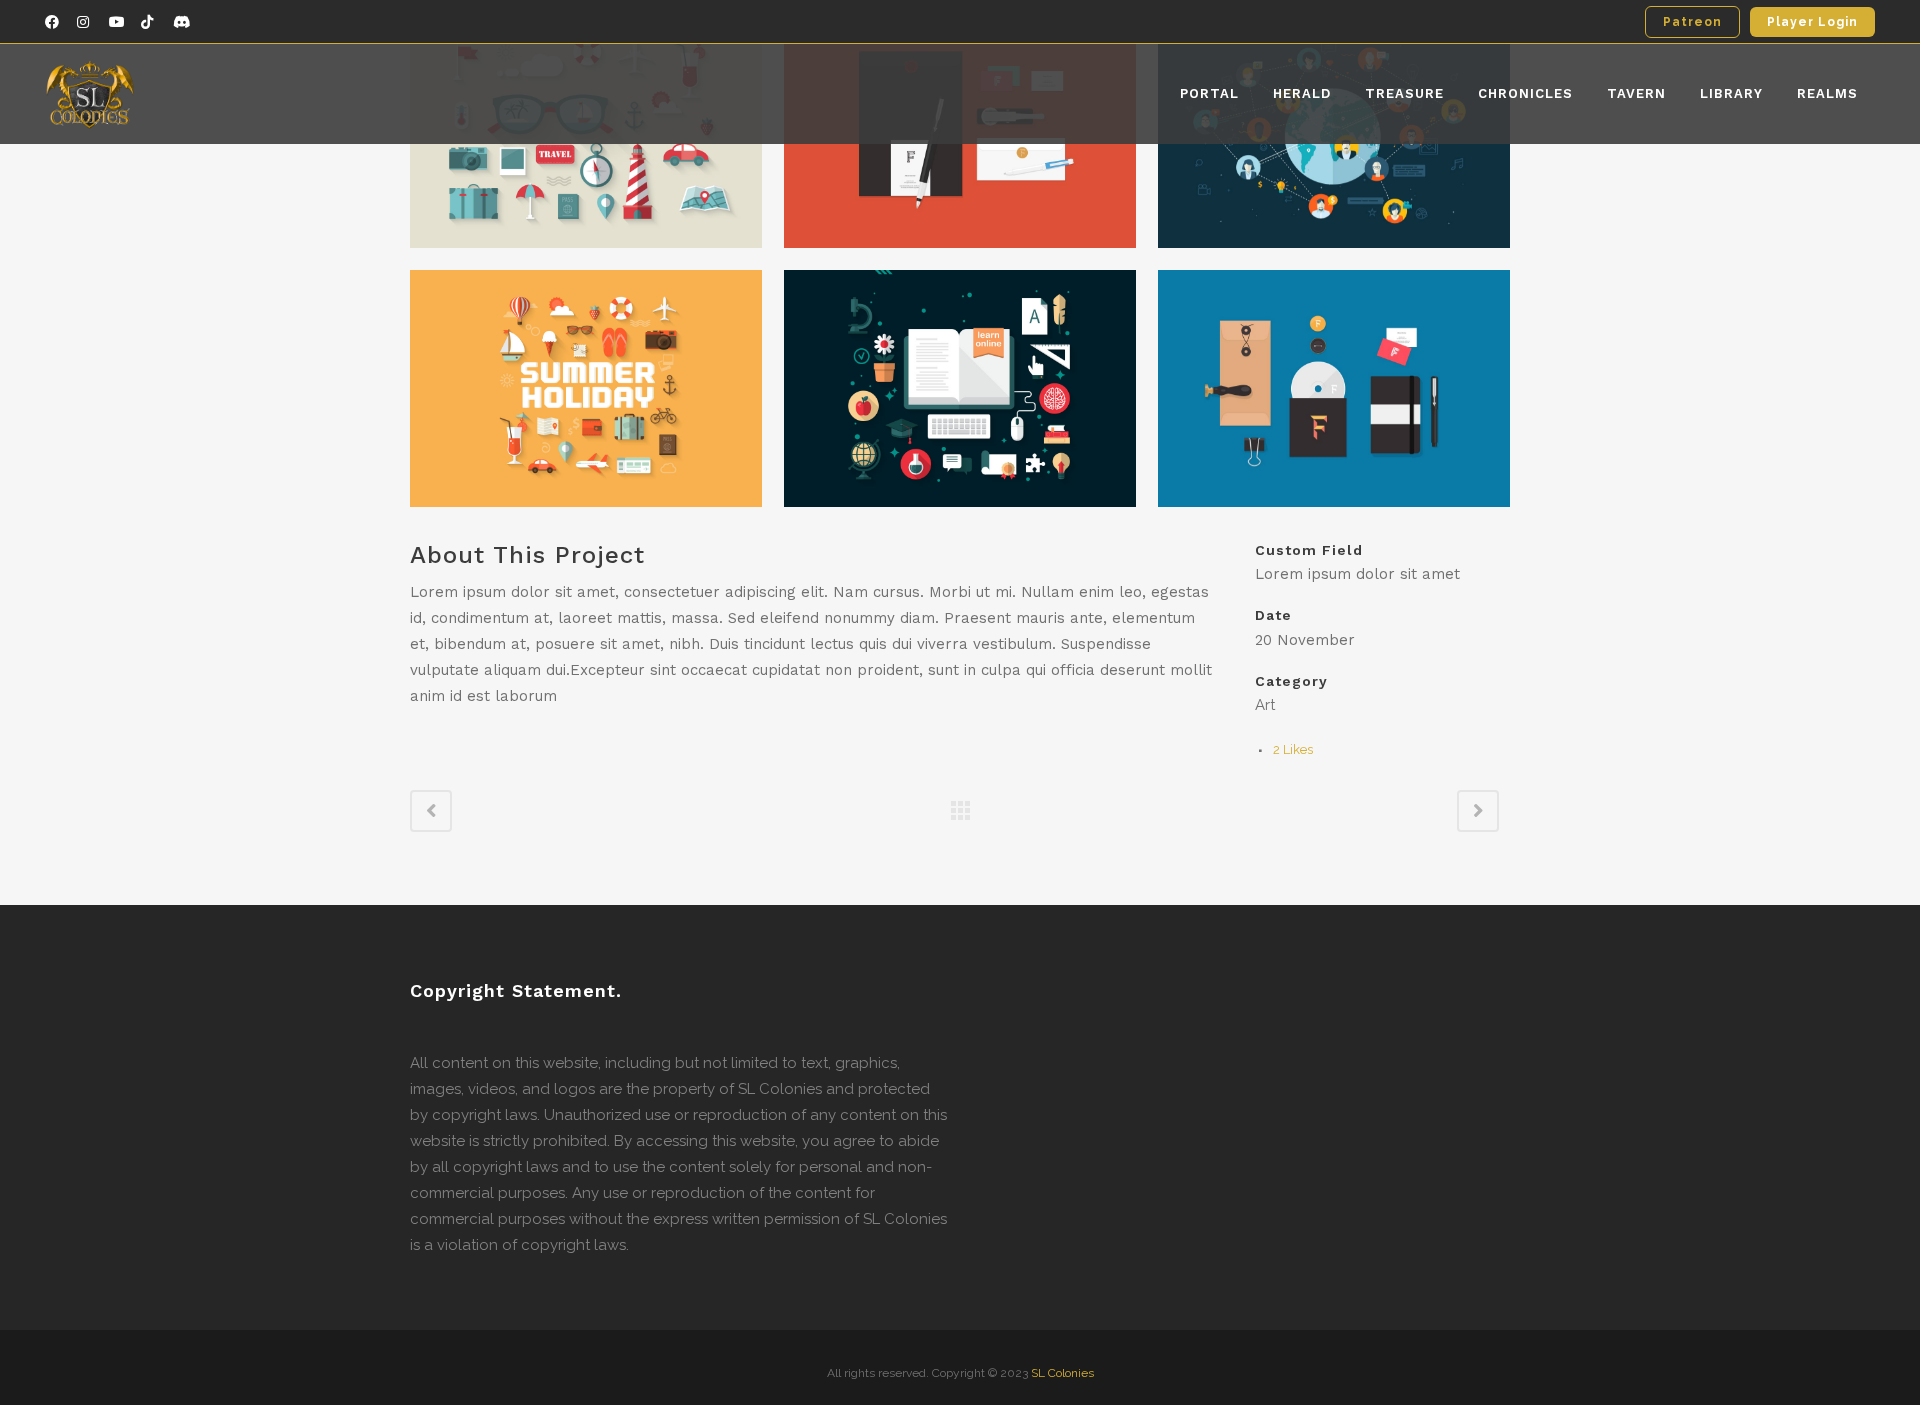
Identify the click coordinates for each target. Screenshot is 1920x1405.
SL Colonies (1062, 1373)
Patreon (1692, 22)
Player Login (1812, 22)
